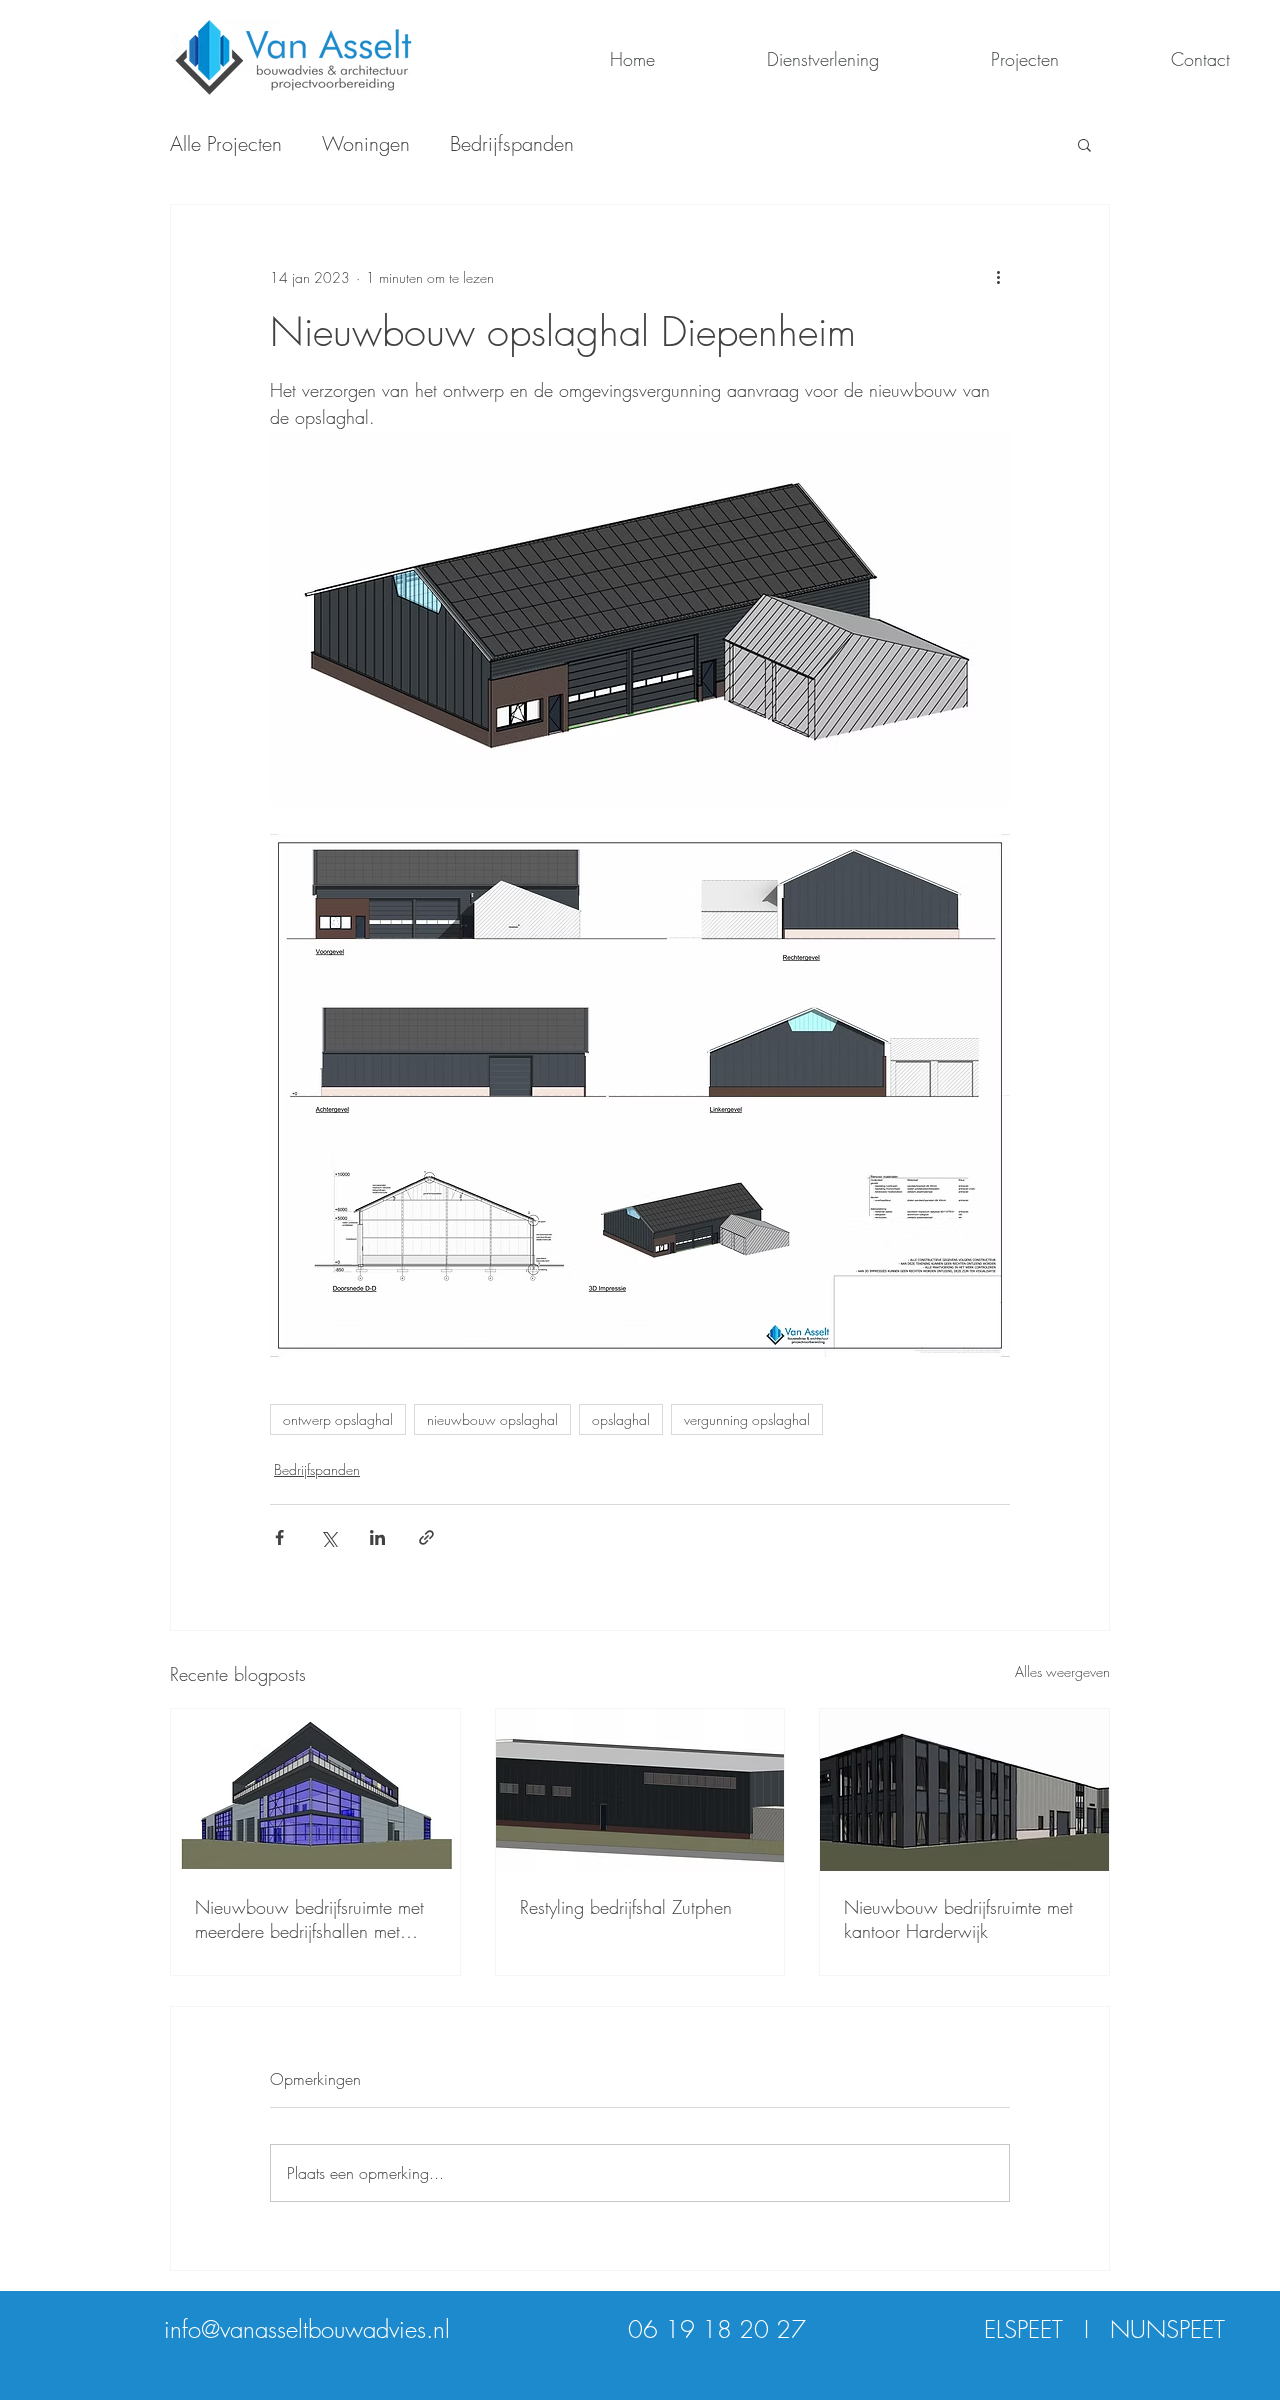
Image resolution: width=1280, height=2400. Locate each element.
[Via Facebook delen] (279, 1537)
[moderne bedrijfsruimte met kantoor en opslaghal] (964, 1790)
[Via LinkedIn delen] (377, 1537)
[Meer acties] (998, 277)
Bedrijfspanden (512, 143)
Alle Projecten (226, 143)
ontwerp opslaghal (338, 1419)
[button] (1084, 144)
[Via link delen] (426, 1537)
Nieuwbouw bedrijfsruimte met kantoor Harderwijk (958, 1919)
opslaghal (621, 1419)
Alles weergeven (1062, 1671)
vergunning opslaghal (747, 1419)
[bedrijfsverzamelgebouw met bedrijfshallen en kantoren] (315, 1790)
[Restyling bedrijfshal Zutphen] (640, 1790)
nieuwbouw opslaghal (492, 1419)
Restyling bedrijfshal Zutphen (626, 1907)
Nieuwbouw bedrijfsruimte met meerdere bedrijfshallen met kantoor (309, 1919)
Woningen (366, 143)
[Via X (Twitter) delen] (328, 1537)
